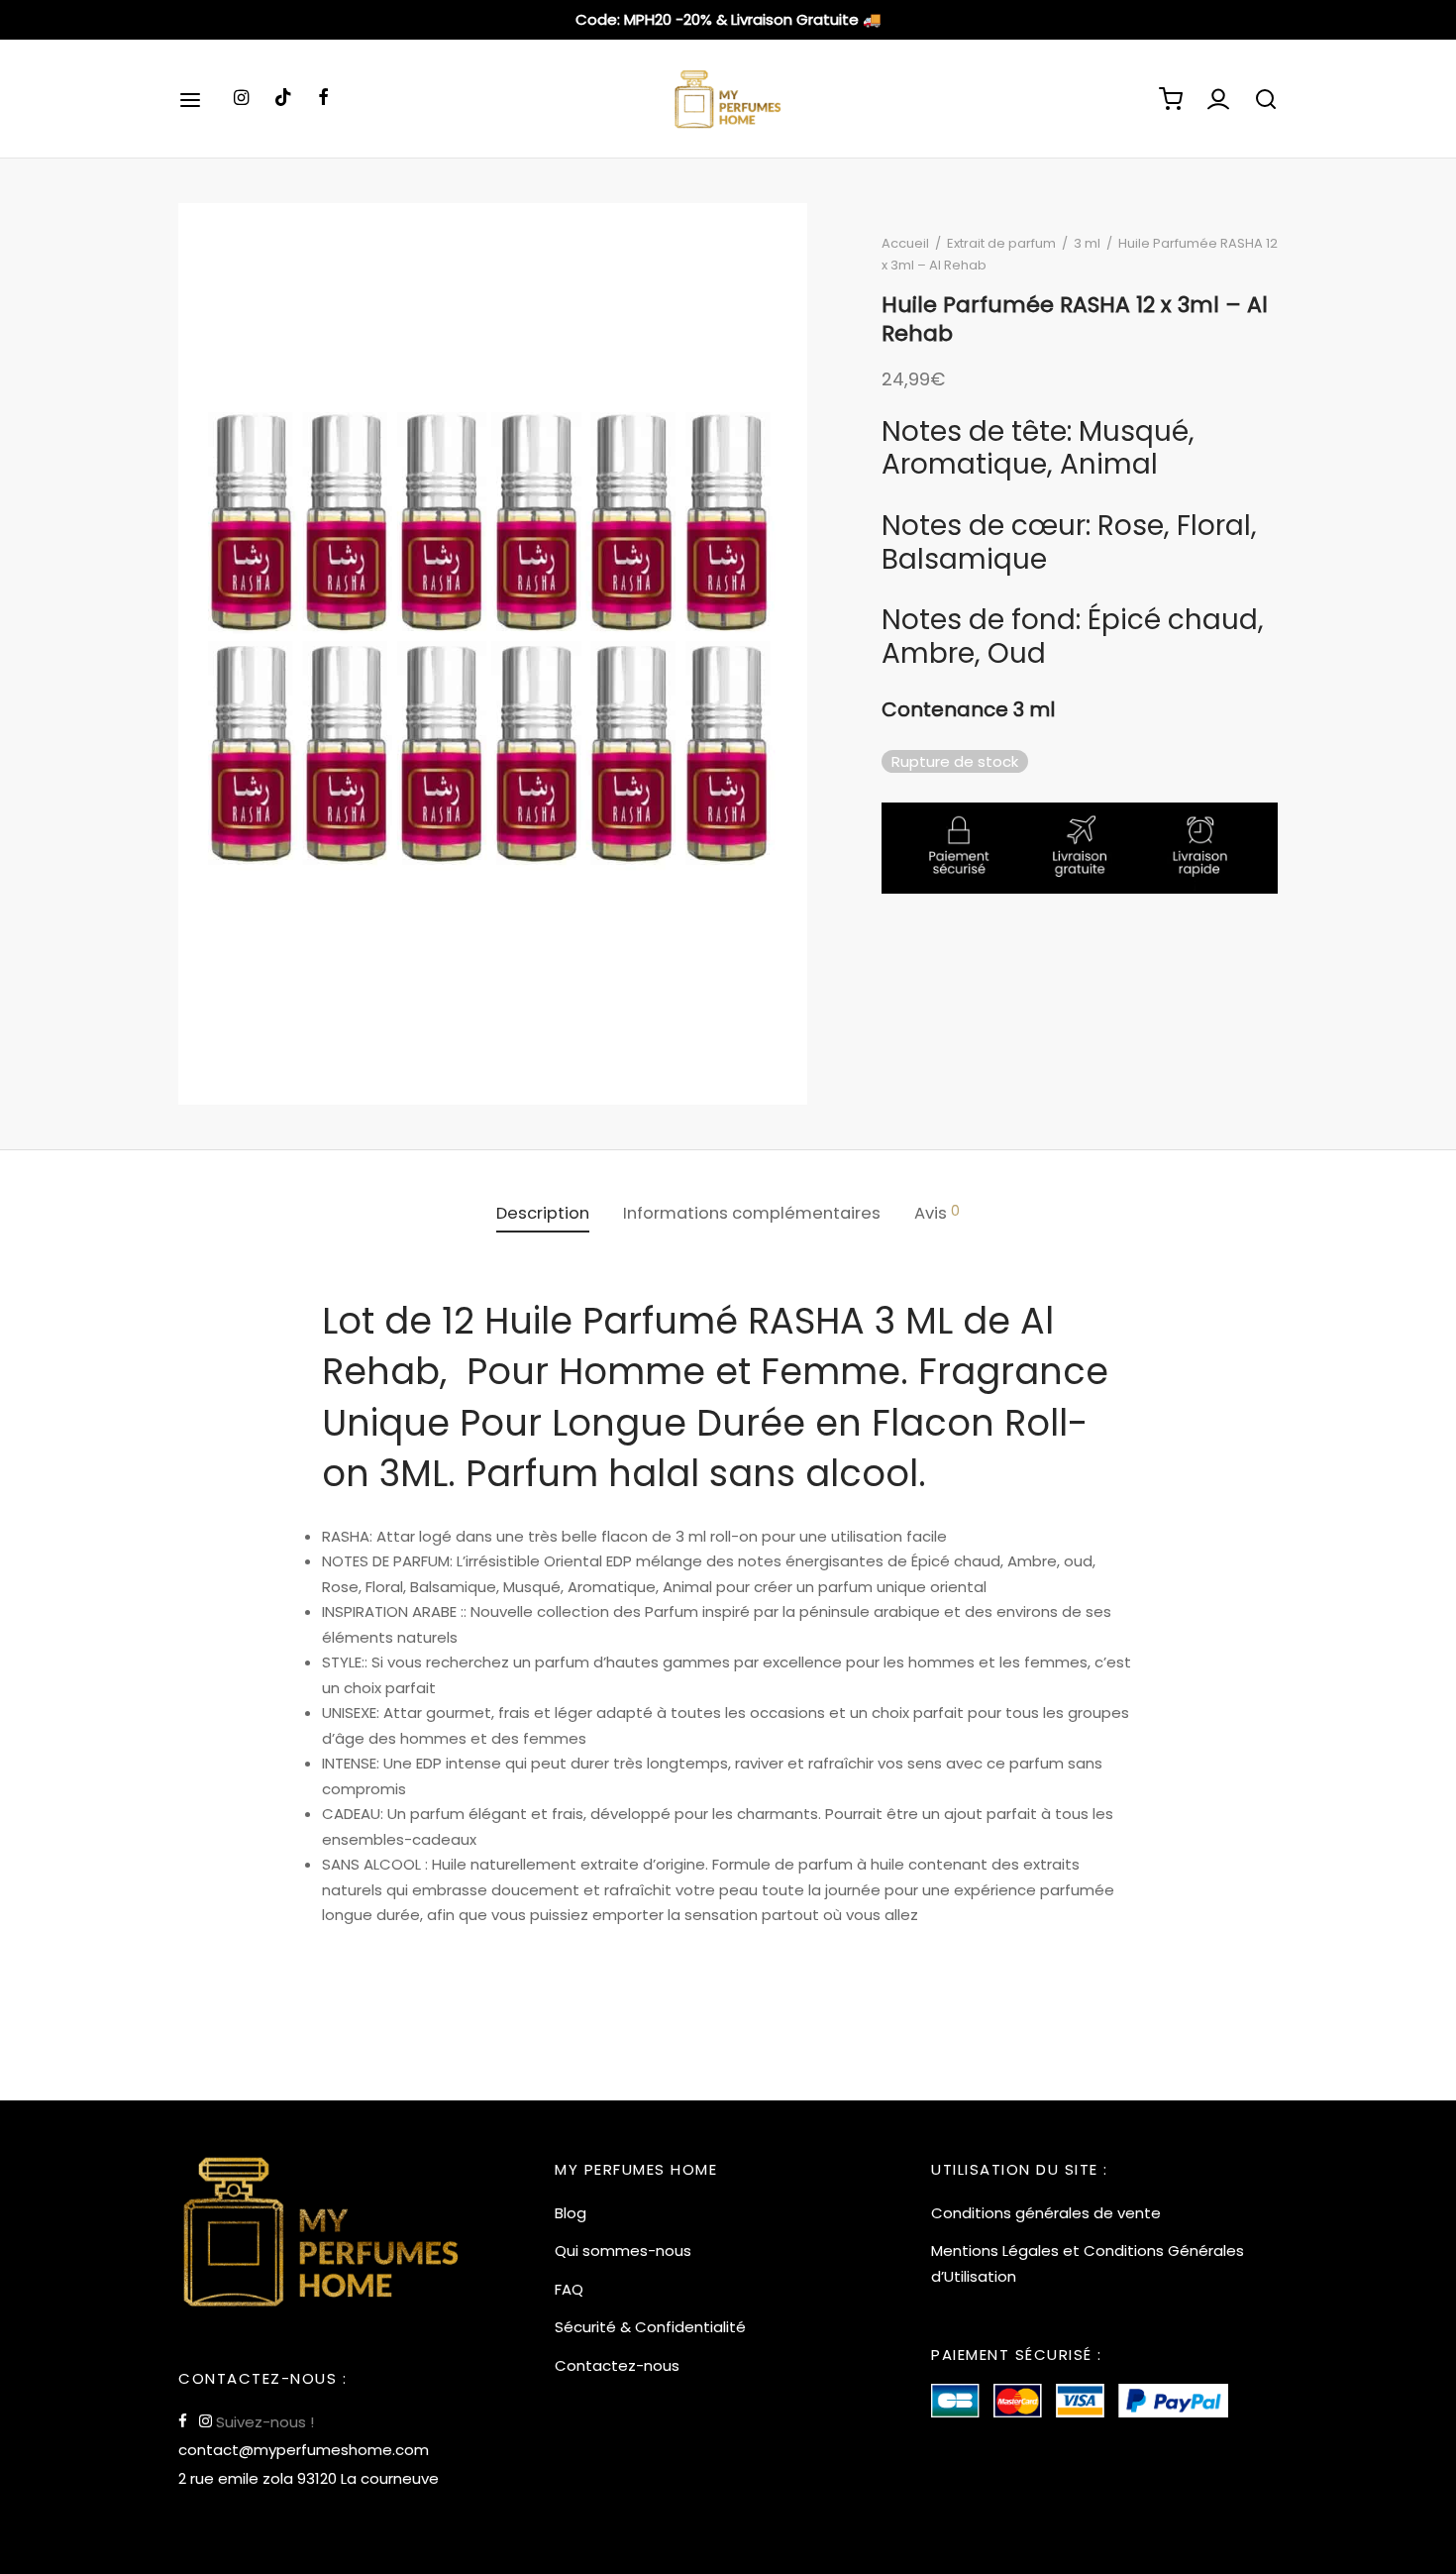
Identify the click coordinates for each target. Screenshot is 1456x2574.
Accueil (905, 243)
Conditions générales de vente (1046, 2213)
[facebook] (323, 99)
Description (543, 1213)
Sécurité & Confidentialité (650, 2327)
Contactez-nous (617, 2365)
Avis (937, 1213)
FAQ (569, 2289)
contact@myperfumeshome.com (304, 2450)
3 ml (1087, 243)
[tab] (543, 1214)
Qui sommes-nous (623, 2251)
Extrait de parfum (1001, 243)
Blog (571, 2213)
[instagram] (241, 99)
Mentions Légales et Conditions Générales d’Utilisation (1088, 2263)
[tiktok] (283, 99)
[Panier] (1171, 99)
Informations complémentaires (752, 1213)
